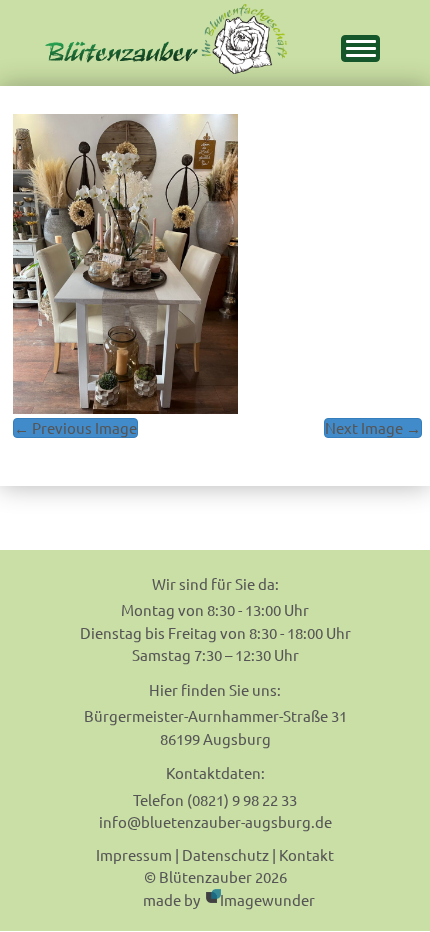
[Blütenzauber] (166, 39)
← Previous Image (75, 427)
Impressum (134, 854)
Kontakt (306, 854)
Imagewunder (267, 899)
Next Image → (373, 427)
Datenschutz (225, 854)
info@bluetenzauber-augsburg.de (215, 821)
